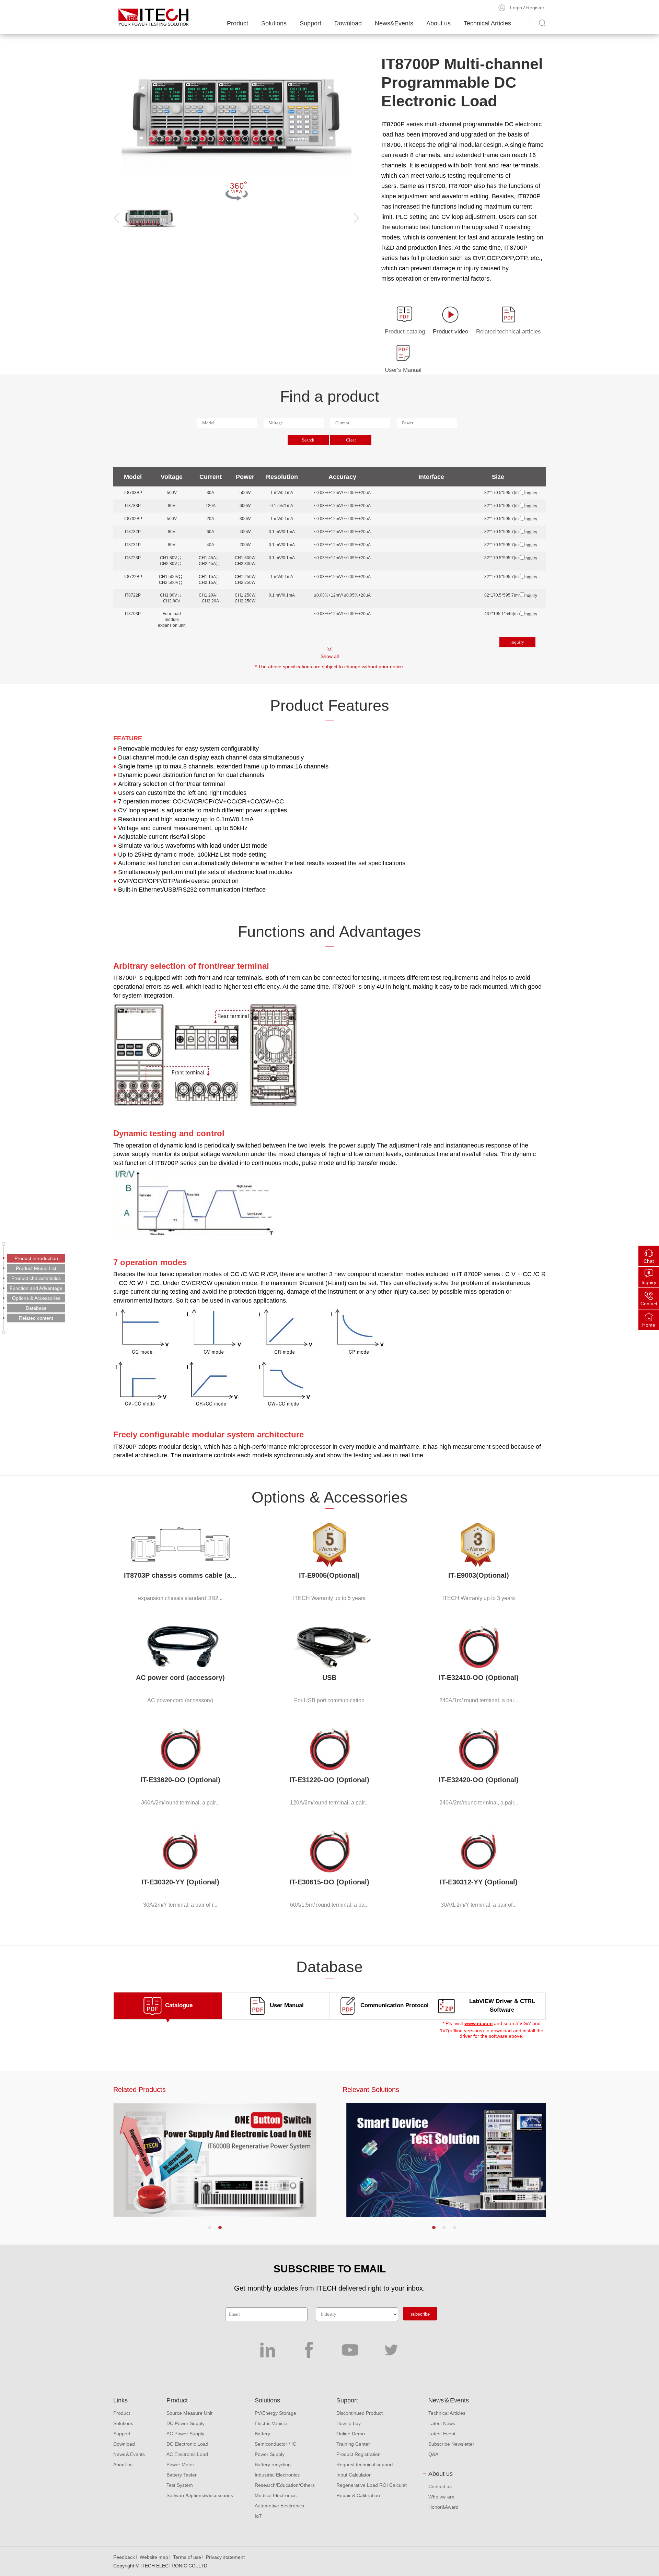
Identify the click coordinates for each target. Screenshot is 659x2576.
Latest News (442, 2423)
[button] (210, 2227)
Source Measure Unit (189, 2413)
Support (310, 23)
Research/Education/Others (285, 2485)
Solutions (274, 23)
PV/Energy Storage (275, 2413)
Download (348, 23)
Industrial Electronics (277, 2475)
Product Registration (359, 2454)
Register (535, 8)
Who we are (441, 2497)
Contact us (440, 2486)
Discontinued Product (360, 2413)
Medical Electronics (276, 2495)
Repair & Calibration (358, 2495)
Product (238, 23)
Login (516, 8)
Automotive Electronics (279, 2506)
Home (649, 1325)
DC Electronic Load (187, 2444)
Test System (180, 2485)
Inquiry (649, 1282)
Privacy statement (225, 2557)
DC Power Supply (186, 2423)
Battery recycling (273, 2465)
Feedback (124, 2557)
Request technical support (365, 2465)
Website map (154, 2557)
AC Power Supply (185, 2434)
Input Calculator (354, 2475)
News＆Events (129, 2454)
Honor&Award (443, 2507)
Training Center (353, 2444)
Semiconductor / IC (275, 2444)
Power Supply (270, 2454)
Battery (262, 2434)
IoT (258, 2516)
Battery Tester (182, 2475)
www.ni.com (478, 2023)
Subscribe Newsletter (451, 2444)
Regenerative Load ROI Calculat (372, 2485)
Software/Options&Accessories (200, 2495)
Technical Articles (487, 23)
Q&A (433, 2454)
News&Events (394, 23)
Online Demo (351, 2434)
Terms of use (187, 2557)
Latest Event (442, 2434)
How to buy (349, 2423)
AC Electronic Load (187, 2454)
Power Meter (180, 2465)
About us (438, 23)
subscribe (420, 2314)
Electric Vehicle (271, 2423)
